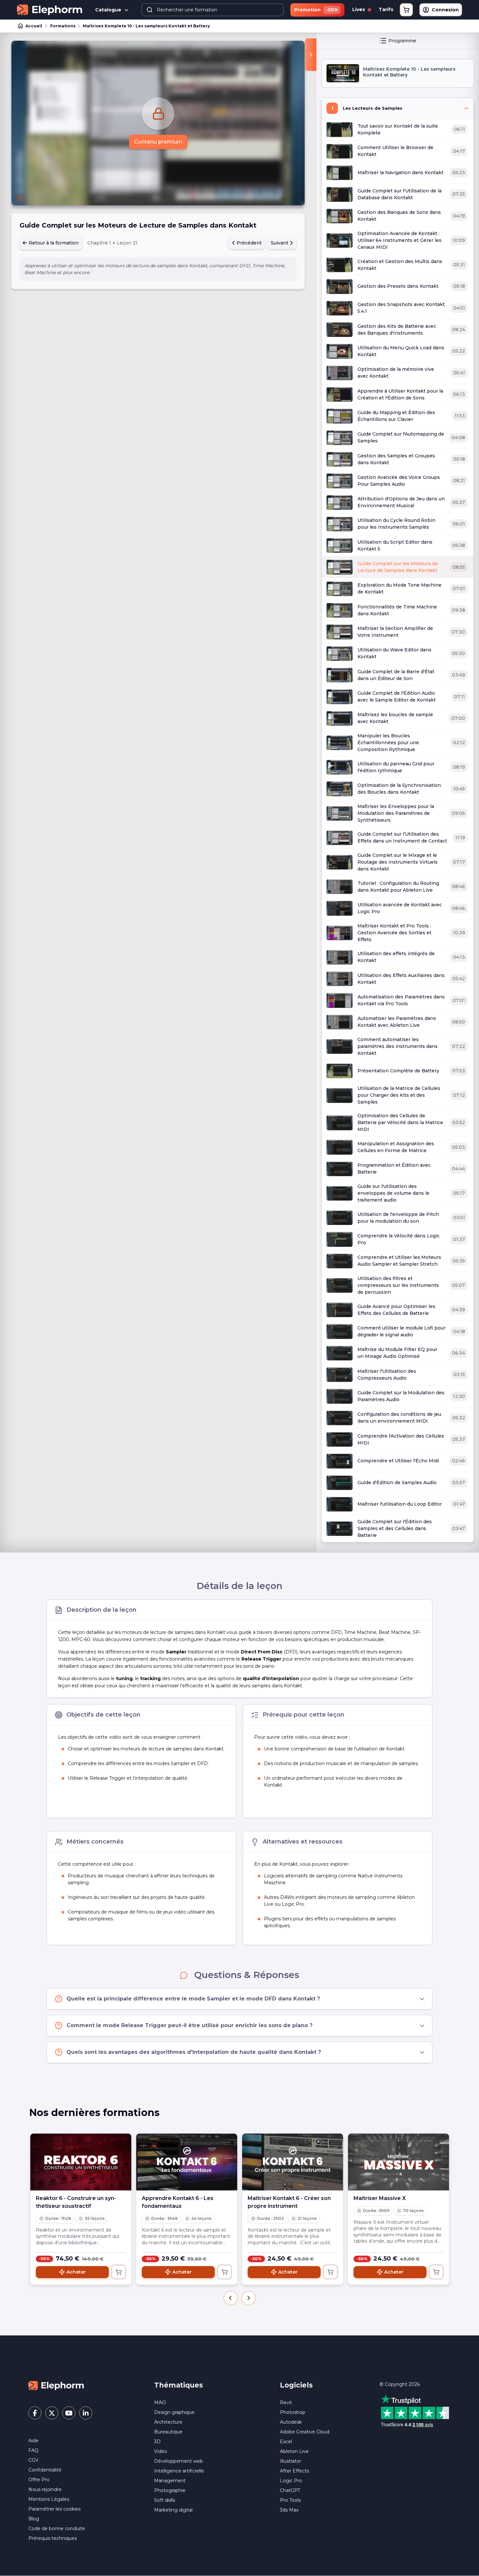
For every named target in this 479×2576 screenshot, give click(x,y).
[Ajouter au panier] (119, 2272)
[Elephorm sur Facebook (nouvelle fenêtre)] (35, 2413)
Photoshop (293, 2412)
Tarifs (386, 9)
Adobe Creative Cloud (305, 2432)
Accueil (34, 26)
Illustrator (290, 2461)
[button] (231, 2298)
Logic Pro (291, 2481)
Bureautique (168, 2432)
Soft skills (165, 2500)
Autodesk (291, 2422)
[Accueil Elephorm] (56, 2385)
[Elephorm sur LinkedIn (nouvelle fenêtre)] (86, 2413)
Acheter (76, 2272)
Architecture (168, 2422)
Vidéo (161, 2451)
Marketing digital (173, 2510)
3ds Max (289, 2510)
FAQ (33, 2450)
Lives (359, 9)
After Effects (294, 2471)
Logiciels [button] (296, 2385)
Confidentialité (45, 2470)
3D (157, 2442)
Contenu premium (158, 142)
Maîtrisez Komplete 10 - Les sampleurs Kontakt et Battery (146, 26)
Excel (286, 2442)
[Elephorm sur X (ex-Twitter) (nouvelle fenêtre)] (52, 2413)
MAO (160, 2402)
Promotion (316, 10)
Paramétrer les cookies (54, 2509)
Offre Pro (39, 2480)
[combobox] (213, 10)
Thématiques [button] (179, 2385)
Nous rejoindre (45, 2489)
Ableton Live (294, 2451)
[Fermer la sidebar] (311, 55)
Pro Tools (290, 2500)
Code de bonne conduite (57, 2528)
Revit (286, 2402)
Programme (402, 41)
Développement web (179, 2461)
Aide (33, 2441)
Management (170, 2481)
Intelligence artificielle (179, 2471)
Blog (34, 2519)
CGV (33, 2460)
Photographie (170, 2490)
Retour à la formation (53, 243)
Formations (63, 26)
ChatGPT (290, 2490)
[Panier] (406, 10)
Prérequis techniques (53, 2538)
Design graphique (174, 2412)
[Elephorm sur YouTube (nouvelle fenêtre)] (69, 2413)
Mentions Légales (49, 2499)
